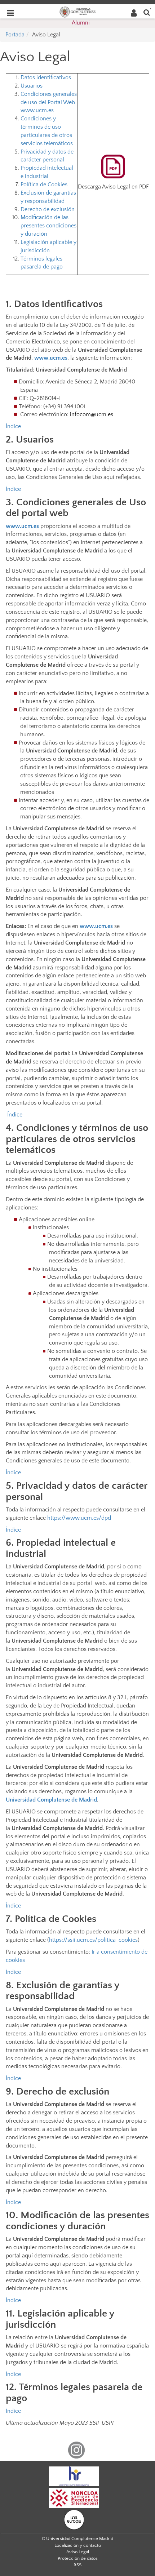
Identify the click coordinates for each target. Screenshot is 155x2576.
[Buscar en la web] (147, 12)
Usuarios (32, 86)
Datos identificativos (46, 77)
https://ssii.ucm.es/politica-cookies (93, 1940)
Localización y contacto (78, 2545)
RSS (77, 2565)
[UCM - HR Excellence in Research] (74, 2476)
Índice (13, 426)
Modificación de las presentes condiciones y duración (48, 226)
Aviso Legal (78, 2552)
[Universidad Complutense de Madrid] (77, 11)
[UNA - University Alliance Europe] (74, 2519)
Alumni (81, 23)
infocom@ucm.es (92, 414)
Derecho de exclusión (48, 209)
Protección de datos (78, 2558)
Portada (15, 35)
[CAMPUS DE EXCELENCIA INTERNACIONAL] (74, 2497)
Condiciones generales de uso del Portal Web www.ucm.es (49, 102)
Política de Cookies (44, 185)
